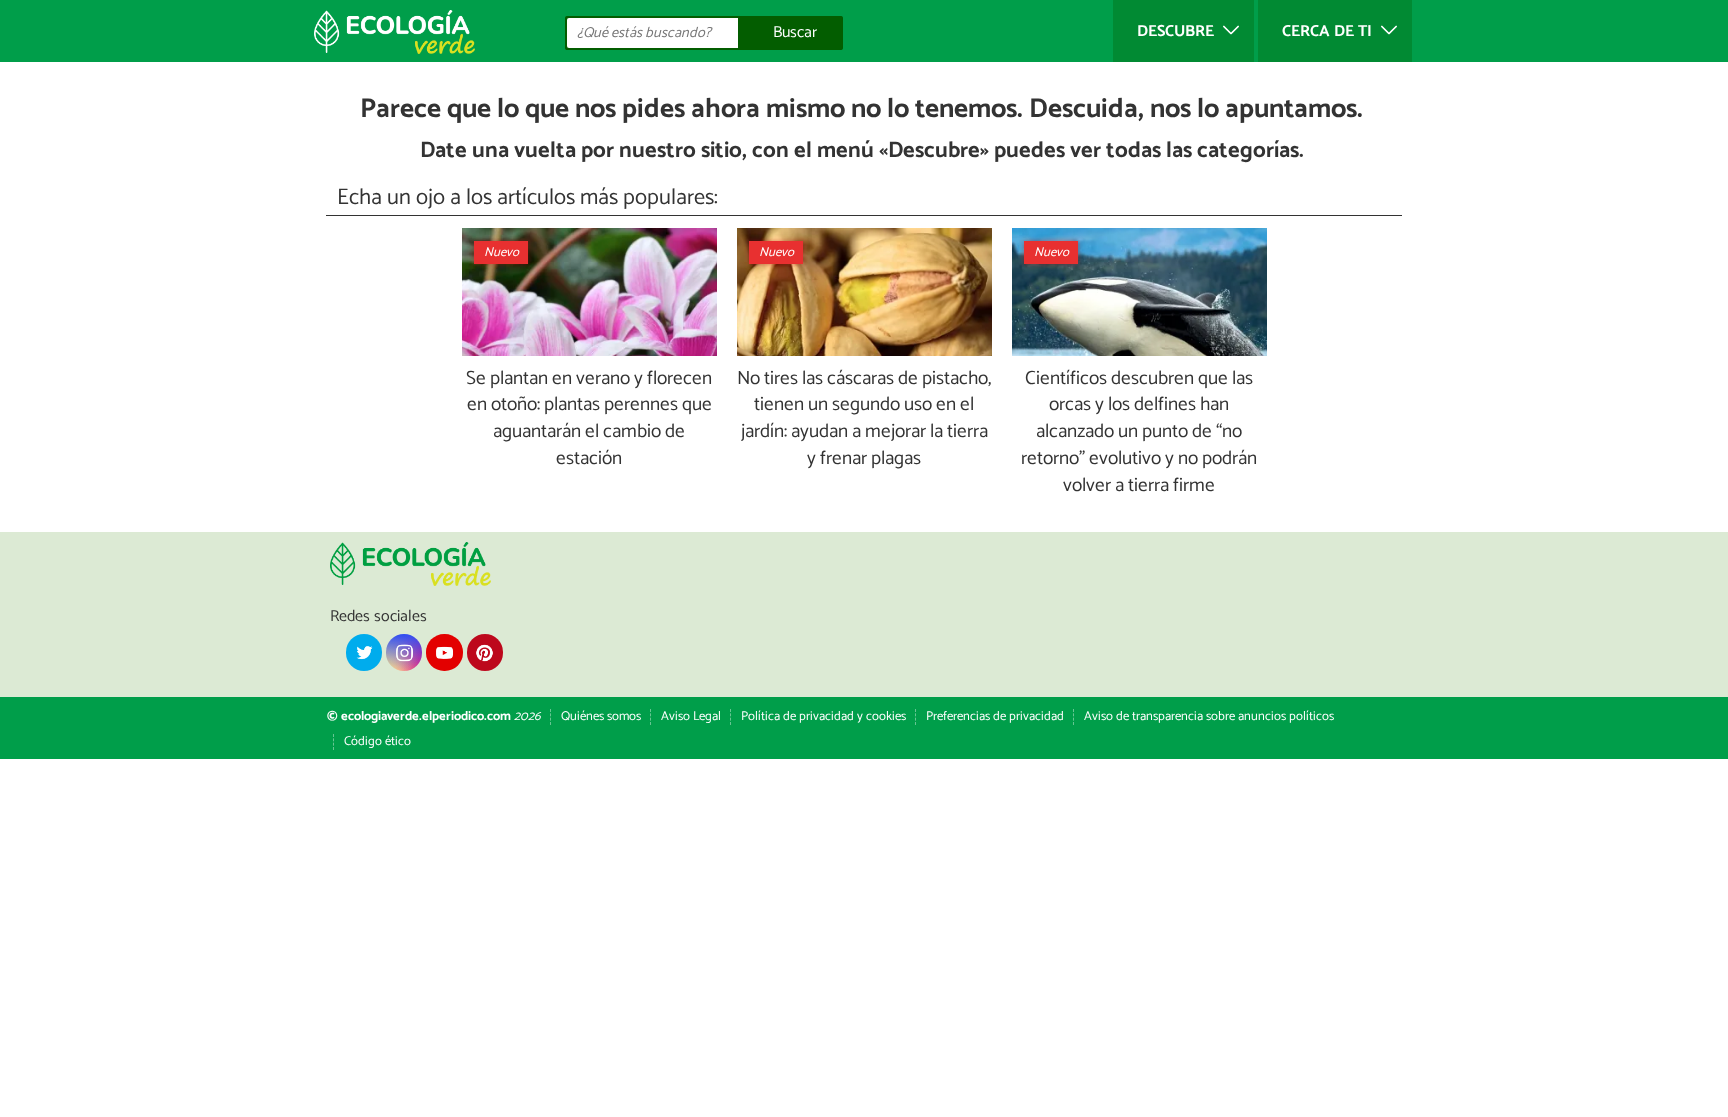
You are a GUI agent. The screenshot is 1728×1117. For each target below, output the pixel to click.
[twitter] (364, 652)
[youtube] (444, 652)
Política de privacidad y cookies (823, 716)
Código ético (377, 741)
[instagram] (404, 652)
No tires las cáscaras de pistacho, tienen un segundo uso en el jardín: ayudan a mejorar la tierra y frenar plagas (864, 420)
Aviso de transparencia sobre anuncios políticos (1209, 716)
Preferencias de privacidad (995, 716)
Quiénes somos (601, 716)
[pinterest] (485, 652)
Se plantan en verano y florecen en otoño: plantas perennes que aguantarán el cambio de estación (589, 420)
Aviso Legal (691, 716)
